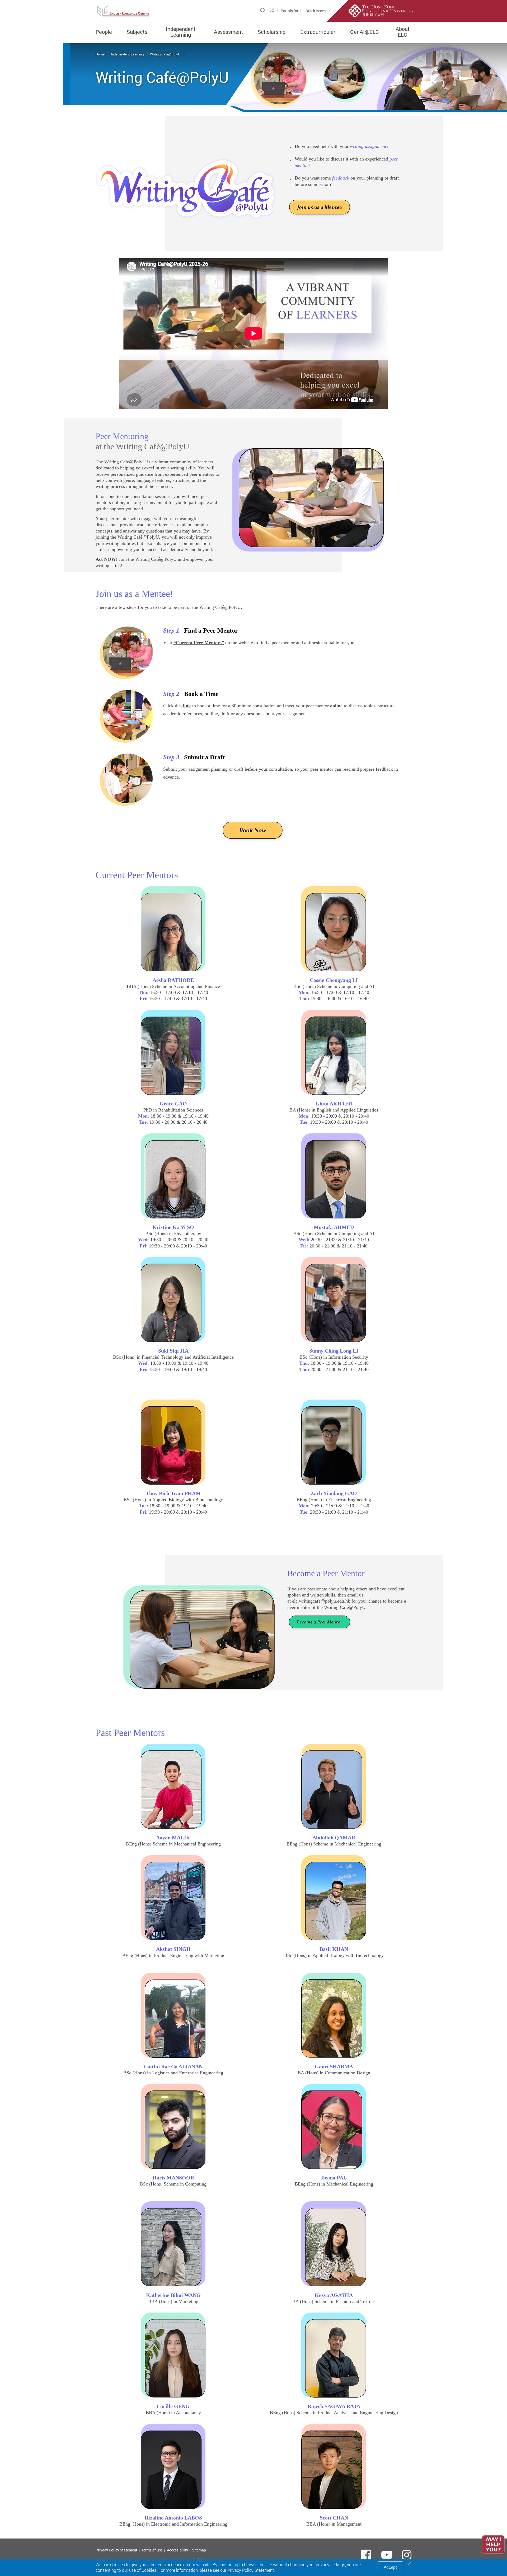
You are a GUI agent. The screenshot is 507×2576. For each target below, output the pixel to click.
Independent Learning (181, 32)
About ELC (403, 32)
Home (100, 54)
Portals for (290, 11)
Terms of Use (152, 2550)
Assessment (228, 32)
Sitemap (199, 2550)
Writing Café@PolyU (166, 54)
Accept (390, 2567)
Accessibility (177, 2550)
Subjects (137, 32)
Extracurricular (318, 32)
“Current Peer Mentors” (199, 643)
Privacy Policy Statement (116, 2550)
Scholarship (272, 32)
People (104, 32)
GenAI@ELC (365, 32)
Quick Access (316, 11)
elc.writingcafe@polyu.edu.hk (321, 1601)
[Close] (410, 2563)
